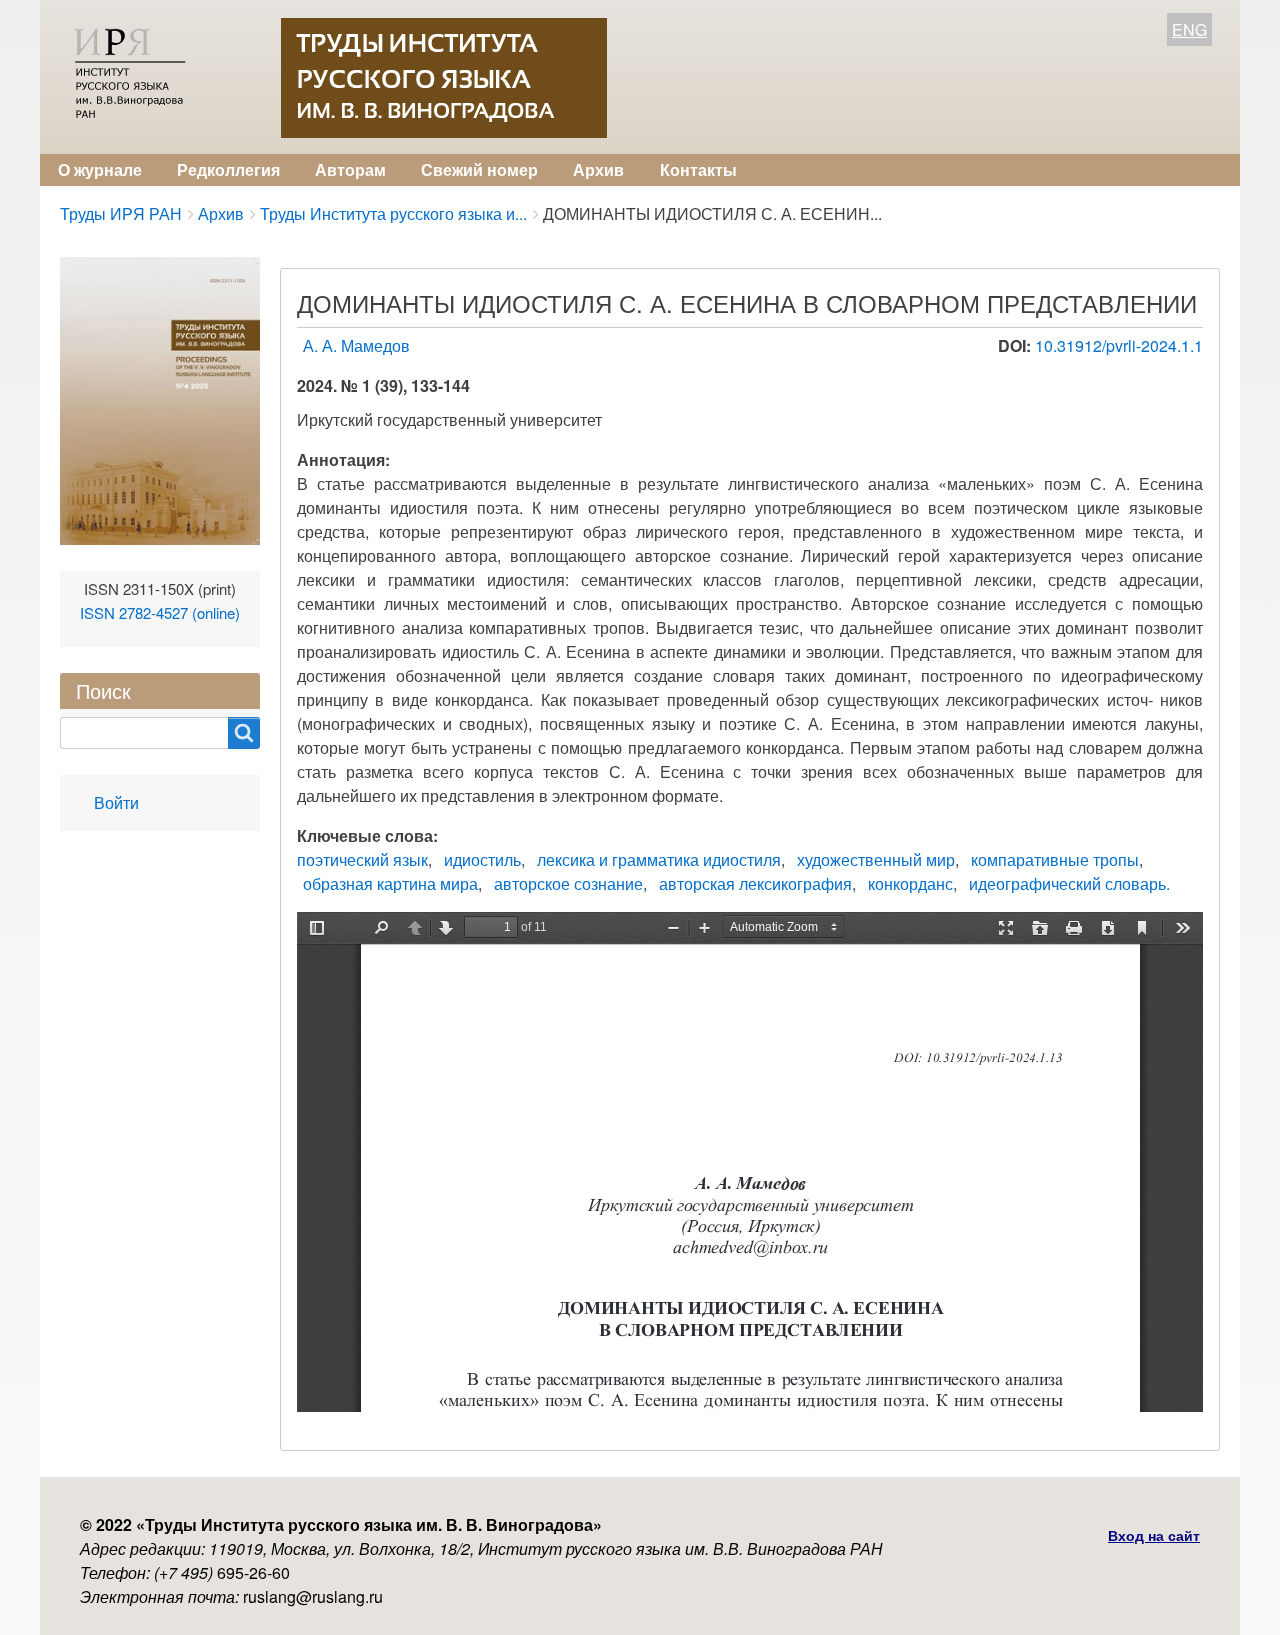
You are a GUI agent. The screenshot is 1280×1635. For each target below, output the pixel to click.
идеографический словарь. (1069, 883)
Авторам (350, 169)
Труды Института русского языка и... (393, 213)
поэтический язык (362, 859)
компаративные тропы (1055, 859)
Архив (598, 169)
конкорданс (910, 883)
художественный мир (876, 859)
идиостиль (482, 859)
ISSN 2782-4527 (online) (160, 612)
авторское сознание (568, 883)
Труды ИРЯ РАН (121, 213)
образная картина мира (390, 883)
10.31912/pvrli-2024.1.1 (1119, 345)
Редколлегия (228, 169)
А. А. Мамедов (356, 345)
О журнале (100, 169)
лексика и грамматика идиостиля (659, 859)
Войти (116, 802)
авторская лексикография (755, 883)
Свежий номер (479, 169)
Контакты (698, 169)
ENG (1189, 29)
